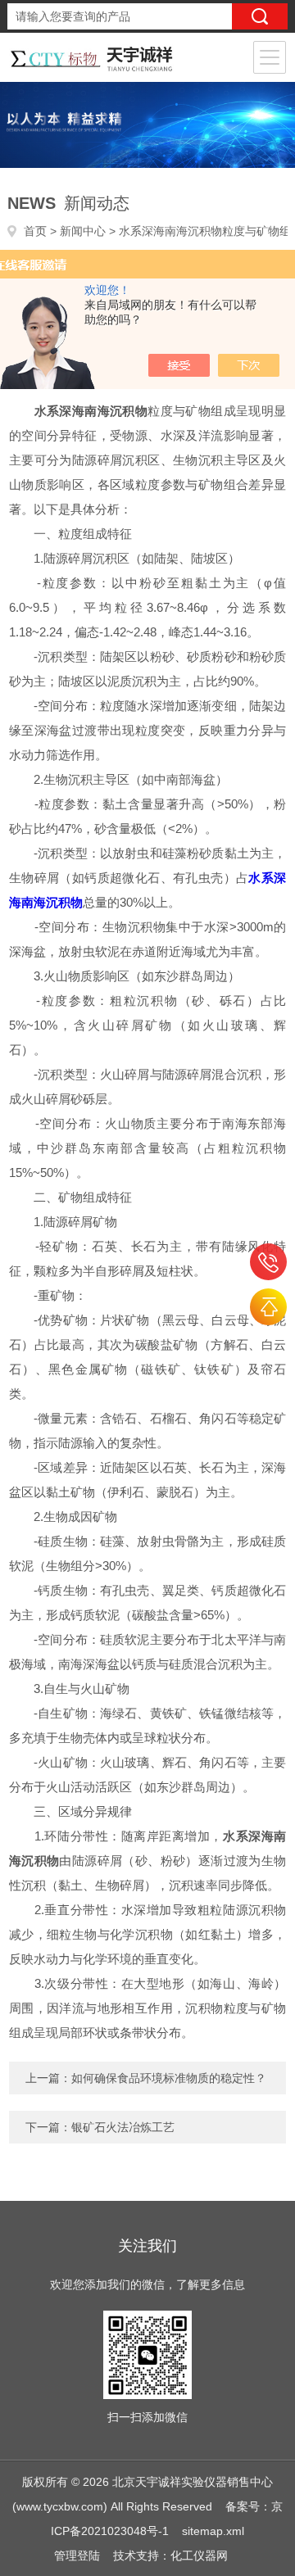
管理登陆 (77, 2556)
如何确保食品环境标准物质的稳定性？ (169, 2078)
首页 (35, 231)
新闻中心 (83, 231)
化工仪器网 (199, 2556)
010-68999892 (268, 1262)
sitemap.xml (213, 2531)
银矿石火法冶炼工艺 (123, 2127)
